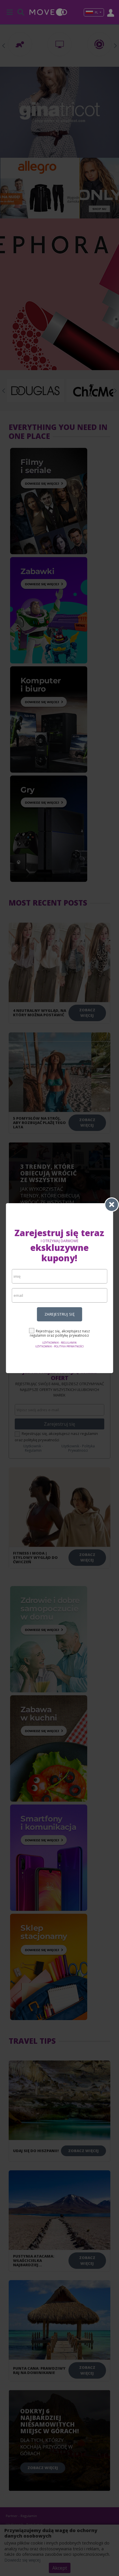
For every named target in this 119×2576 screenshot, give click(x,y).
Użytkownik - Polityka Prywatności (59, 1346)
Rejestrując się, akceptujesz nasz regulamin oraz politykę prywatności (60, 1333)
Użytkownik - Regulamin (59, 1343)
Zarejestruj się (60, 1314)
